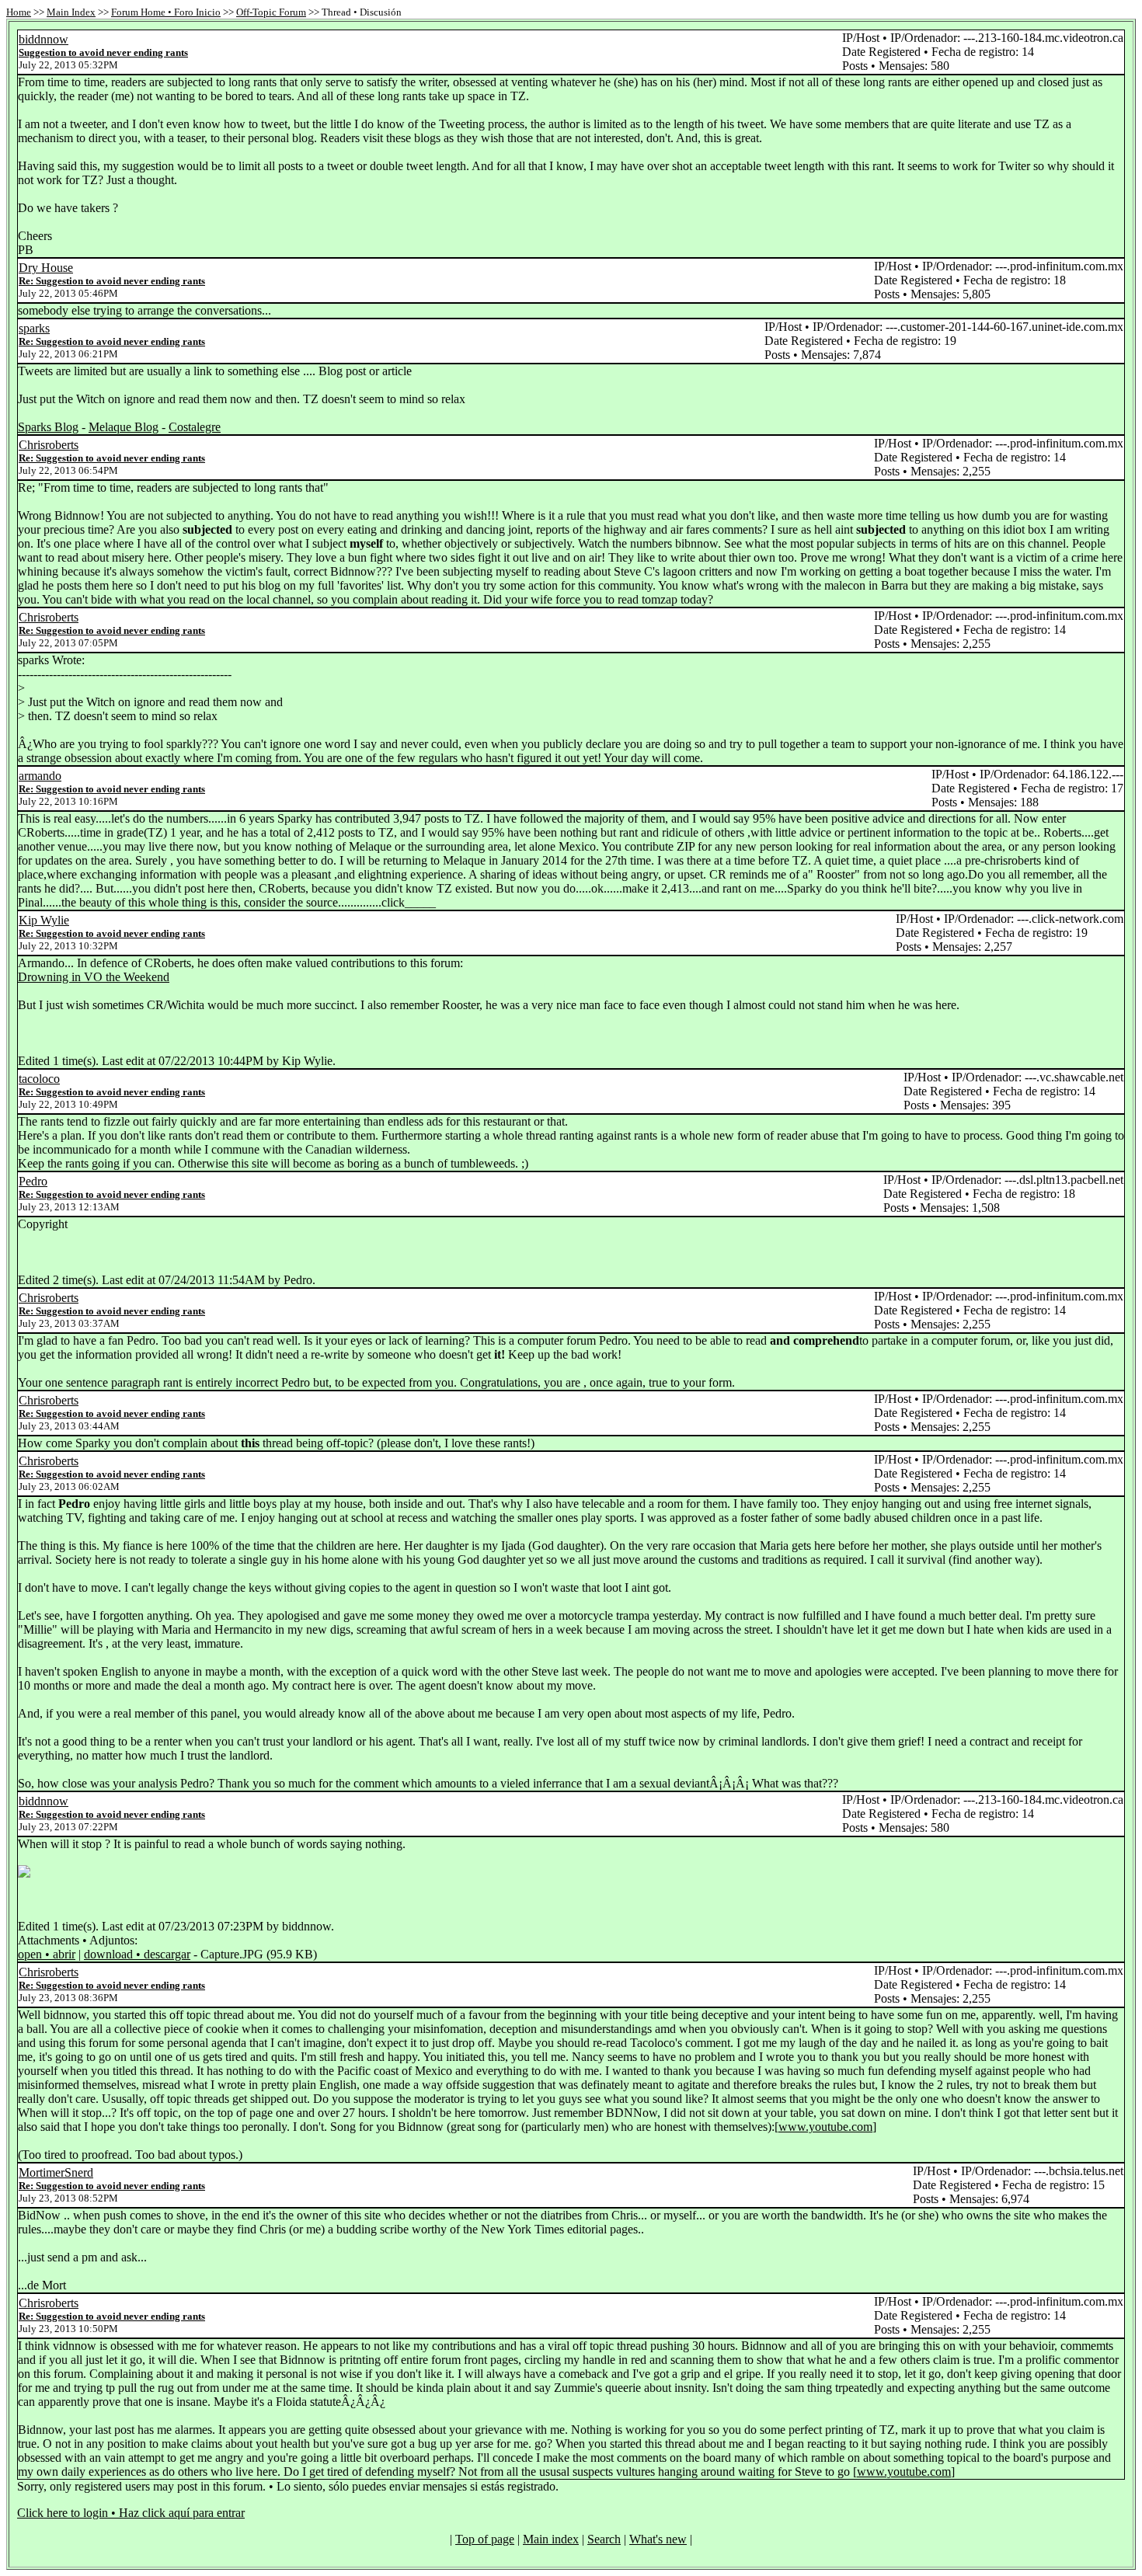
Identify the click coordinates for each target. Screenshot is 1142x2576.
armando (40, 776)
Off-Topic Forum (271, 12)
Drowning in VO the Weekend (94, 977)
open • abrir (47, 1954)
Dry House (46, 268)
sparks (34, 328)
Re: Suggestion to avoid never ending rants (112, 281)
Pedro (33, 1181)
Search (604, 2539)
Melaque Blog (124, 427)
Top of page (485, 2539)
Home (19, 12)
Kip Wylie (44, 920)
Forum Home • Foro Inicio (166, 12)
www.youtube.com (825, 2127)
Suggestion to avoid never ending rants (103, 52)
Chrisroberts (49, 445)
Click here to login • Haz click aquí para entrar (131, 2513)
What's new (658, 2539)
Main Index (71, 12)
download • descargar (137, 1954)
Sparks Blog (48, 427)
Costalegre (195, 427)
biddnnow (44, 39)
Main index (551, 2539)
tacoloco (39, 1079)
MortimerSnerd (56, 2172)
